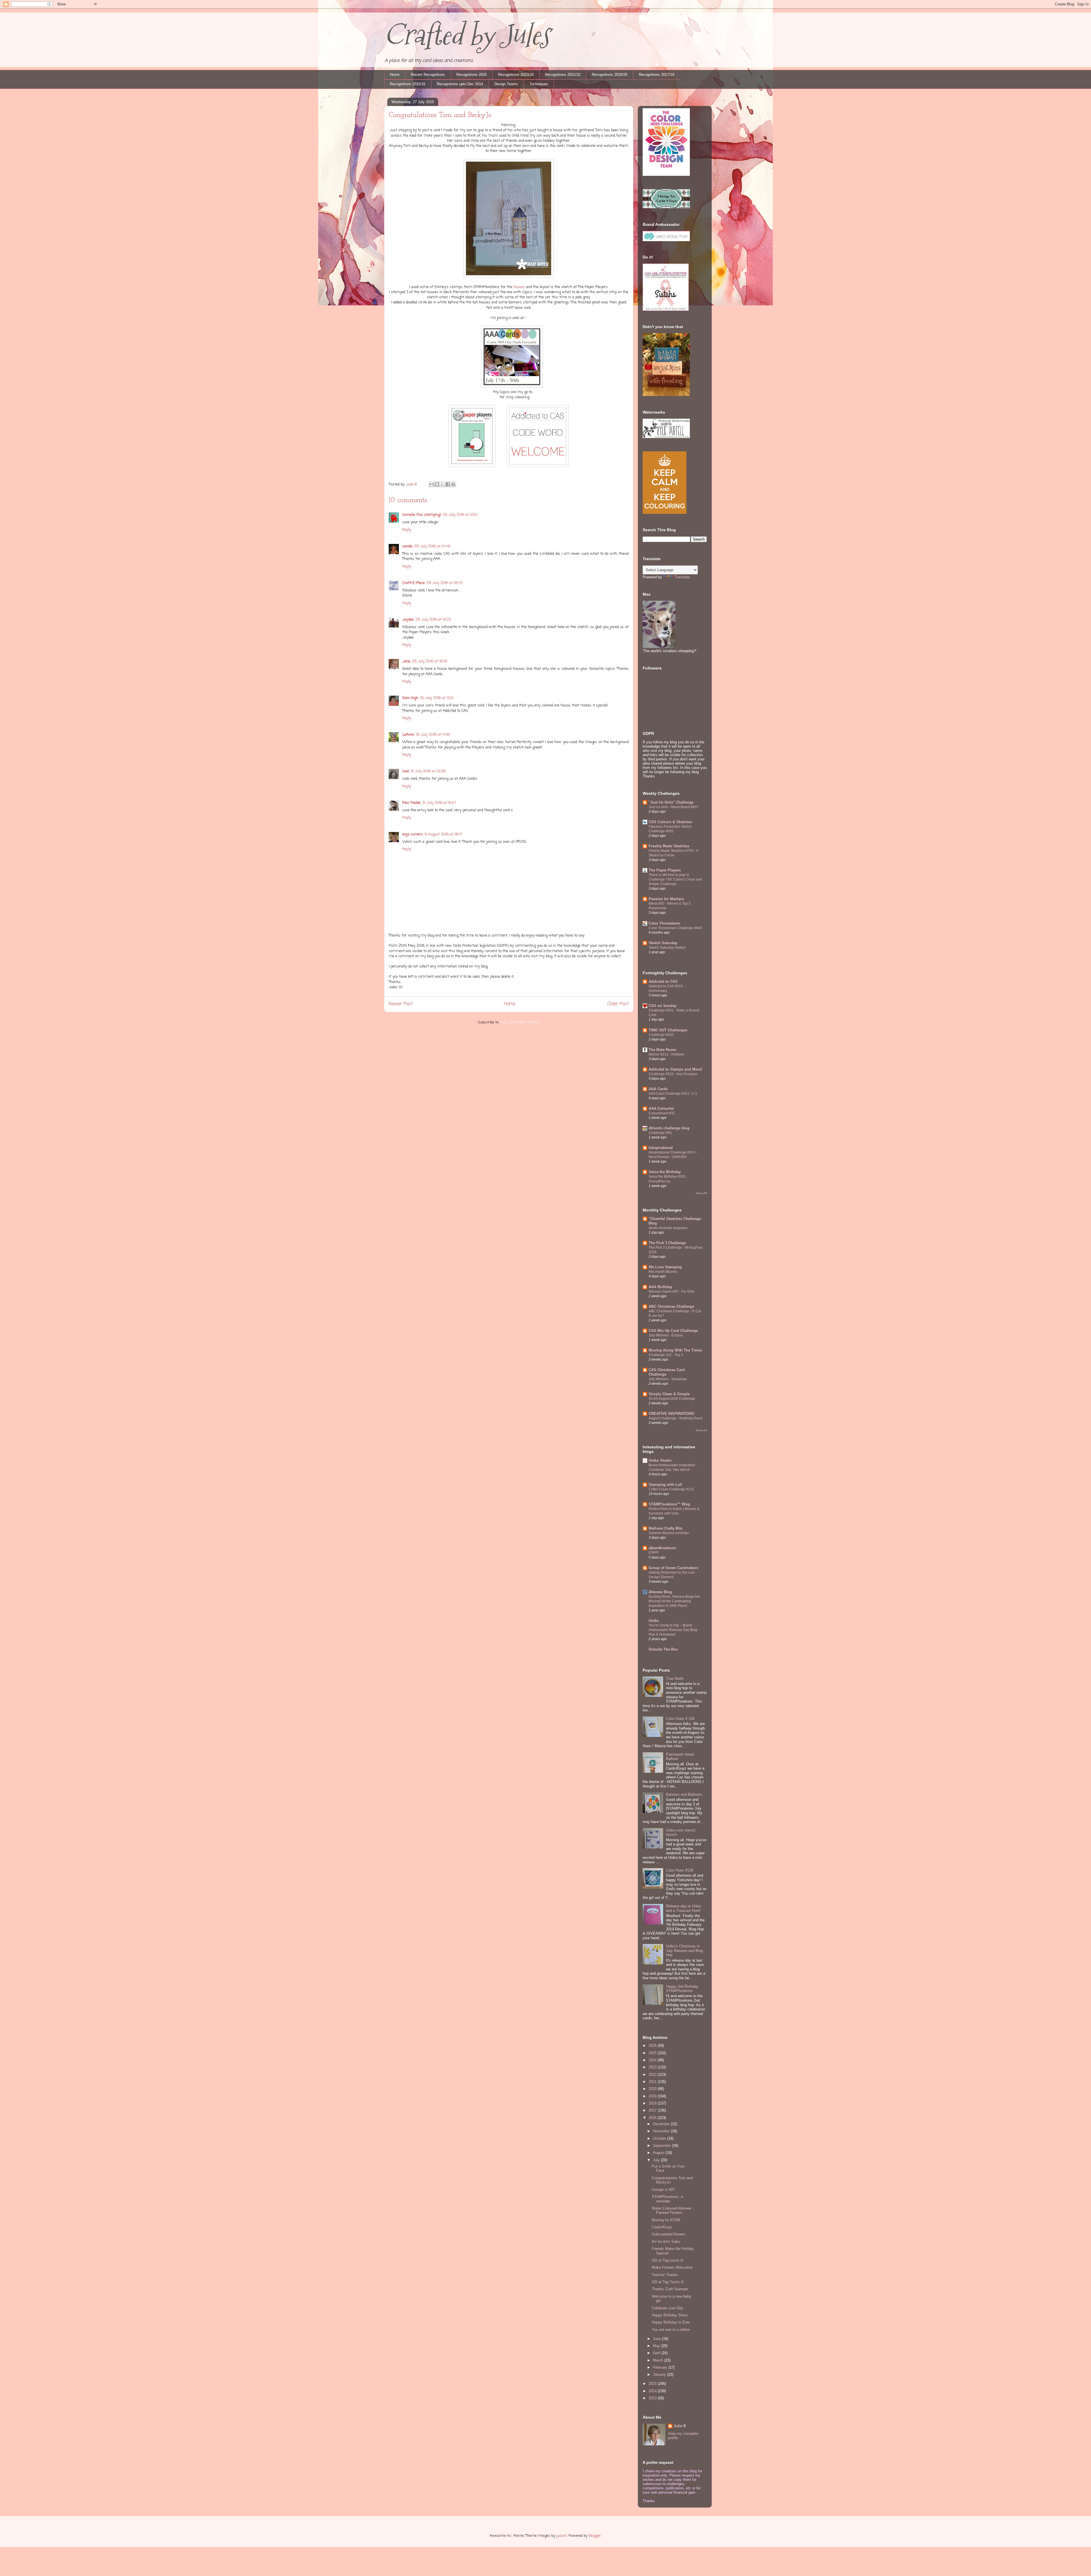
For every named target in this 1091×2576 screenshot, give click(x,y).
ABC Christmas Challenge (671, 1306)
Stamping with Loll (665, 1485)
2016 (653, 2118)
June (657, 2339)
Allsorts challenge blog (669, 1128)
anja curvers (413, 834)
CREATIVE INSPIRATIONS (672, 1414)
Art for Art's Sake (666, 2242)
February (661, 2367)
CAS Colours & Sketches (670, 822)
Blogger (595, 2536)
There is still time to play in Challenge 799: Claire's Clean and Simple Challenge (675, 879)
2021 (653, 2082)
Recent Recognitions (428, 75)
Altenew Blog (660, 1592)
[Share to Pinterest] (453, 484)
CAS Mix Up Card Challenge (673, 1331)
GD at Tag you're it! (668, 2260)
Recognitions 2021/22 (563, 75)
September (662, 2146)
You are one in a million (671, 2330)
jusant (562, 2536)
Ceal (406, 771)
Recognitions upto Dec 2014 (460, 84)
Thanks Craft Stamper (670, 2289)
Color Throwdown (664, 923)
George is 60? (663, 2190)
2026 (653, 2046)
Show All (701, 1193)
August (659, 2153)
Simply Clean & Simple (669, 1394)
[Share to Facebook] (448, 484)
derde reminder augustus (668, 1228)
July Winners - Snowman (668, 1379)
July (657, 2160)
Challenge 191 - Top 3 (666, 1355)
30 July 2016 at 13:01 (437, 698)
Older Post (618, 1004)
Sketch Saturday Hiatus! (667, 948)
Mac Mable (411, 803)
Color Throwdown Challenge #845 (675, 928)
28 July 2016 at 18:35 (430, 661)
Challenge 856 (660, 1133)
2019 (653, 2096)
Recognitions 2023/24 (516, 75)
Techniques (539, 84)
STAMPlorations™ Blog (669, 1504)
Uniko (654, 1621)
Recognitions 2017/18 (656, 75)
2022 (653, 2075)
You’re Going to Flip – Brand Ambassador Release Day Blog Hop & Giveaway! (673, 1630)
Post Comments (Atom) (520, 1022)
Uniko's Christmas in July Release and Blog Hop (684, 1951)
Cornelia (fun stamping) (422, 515)
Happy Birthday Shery (670, 2315)
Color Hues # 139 (680, 1719)
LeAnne (408, 735)
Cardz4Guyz (662, 2227)
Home (395, 75)
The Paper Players (665, 870)
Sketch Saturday (663, 943)
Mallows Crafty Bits (666, 1528)
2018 (653, 2103)
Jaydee (408, 620)
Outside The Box (663, 1649)
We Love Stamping (665, 1267)
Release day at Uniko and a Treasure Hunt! (684, 1908)
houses (520, 287)
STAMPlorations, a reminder (667, 2199)
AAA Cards (658, 1089)
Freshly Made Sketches (669, 846)
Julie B (680, 2426)
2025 (653, 2053)
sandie (407, 546)
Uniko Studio (660, 1460)
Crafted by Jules (467, 35)
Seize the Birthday (665, 1172)
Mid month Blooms (663, 1272)
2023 (653, 2067)
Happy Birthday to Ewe (671, 2322)
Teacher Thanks (665, 2275)
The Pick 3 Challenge (667, 1243)
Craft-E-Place (414, 583)
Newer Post (401, 1004)
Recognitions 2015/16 (408, 84)
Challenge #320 (661, 1035)
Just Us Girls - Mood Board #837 (674, 807)
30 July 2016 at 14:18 (433, 735)
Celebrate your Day (668, 2308)
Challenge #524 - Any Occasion (673, 1074)
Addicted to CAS (663, 982)
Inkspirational (661, 1148)
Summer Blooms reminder (669, 1533)
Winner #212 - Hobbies (667, 1054)
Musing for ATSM (666, 2220)
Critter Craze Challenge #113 (671, 1489)
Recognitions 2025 (471, 75)
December (662, 2124)
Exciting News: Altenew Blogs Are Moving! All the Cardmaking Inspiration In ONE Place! (674, 1601)
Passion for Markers (666, 899)
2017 (653, 2110)
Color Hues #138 (680, 1870)
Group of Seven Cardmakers (673, 1568)
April (657, 2353)
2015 (653, 2384)
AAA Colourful (661, 1108)
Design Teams (506, 84)
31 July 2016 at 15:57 (439, 803)
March (659, 2360)
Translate (682, 577)
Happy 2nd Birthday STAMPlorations (682, 1989)
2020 (653, 2089)
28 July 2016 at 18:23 (433, 620)
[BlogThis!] (437, 484)
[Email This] (432, 484)
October (660, 2138)
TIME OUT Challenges (668, 1030)
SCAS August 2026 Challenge (672, 1399)
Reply (407, 530)
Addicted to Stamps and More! (675, 1069)
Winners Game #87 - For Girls (672, 1292)
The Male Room (662, 1050)
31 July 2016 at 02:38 (428, 771)
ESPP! (654, 1553)
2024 (653, 2060)
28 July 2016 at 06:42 (445, 583)
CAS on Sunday (663, 1006)
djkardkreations (662, 1548)
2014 (653, 2391)
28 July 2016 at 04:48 (432, 546)
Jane (406, 661)
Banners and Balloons (684, 1794)
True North (675, 1679)
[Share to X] (442, 484)
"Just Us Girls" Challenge (671, 802)
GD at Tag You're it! (668, 2282)
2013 (653, 2398)
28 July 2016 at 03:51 (460, 515)
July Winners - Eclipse (666, 1335)
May (657, 2346)
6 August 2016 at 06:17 (443, 834)
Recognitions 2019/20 (610, 75)
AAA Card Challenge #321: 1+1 (673, 1094)
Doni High (410, 698)
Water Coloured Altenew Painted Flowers (671, 2211)
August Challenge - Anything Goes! (676, 1418)
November (662, 2131)
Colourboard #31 (662, 1113)
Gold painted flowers (669, 2234)
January (660, 2374)
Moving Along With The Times (675, 1350)
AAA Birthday (660, 1287)
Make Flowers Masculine (672, 2267)
